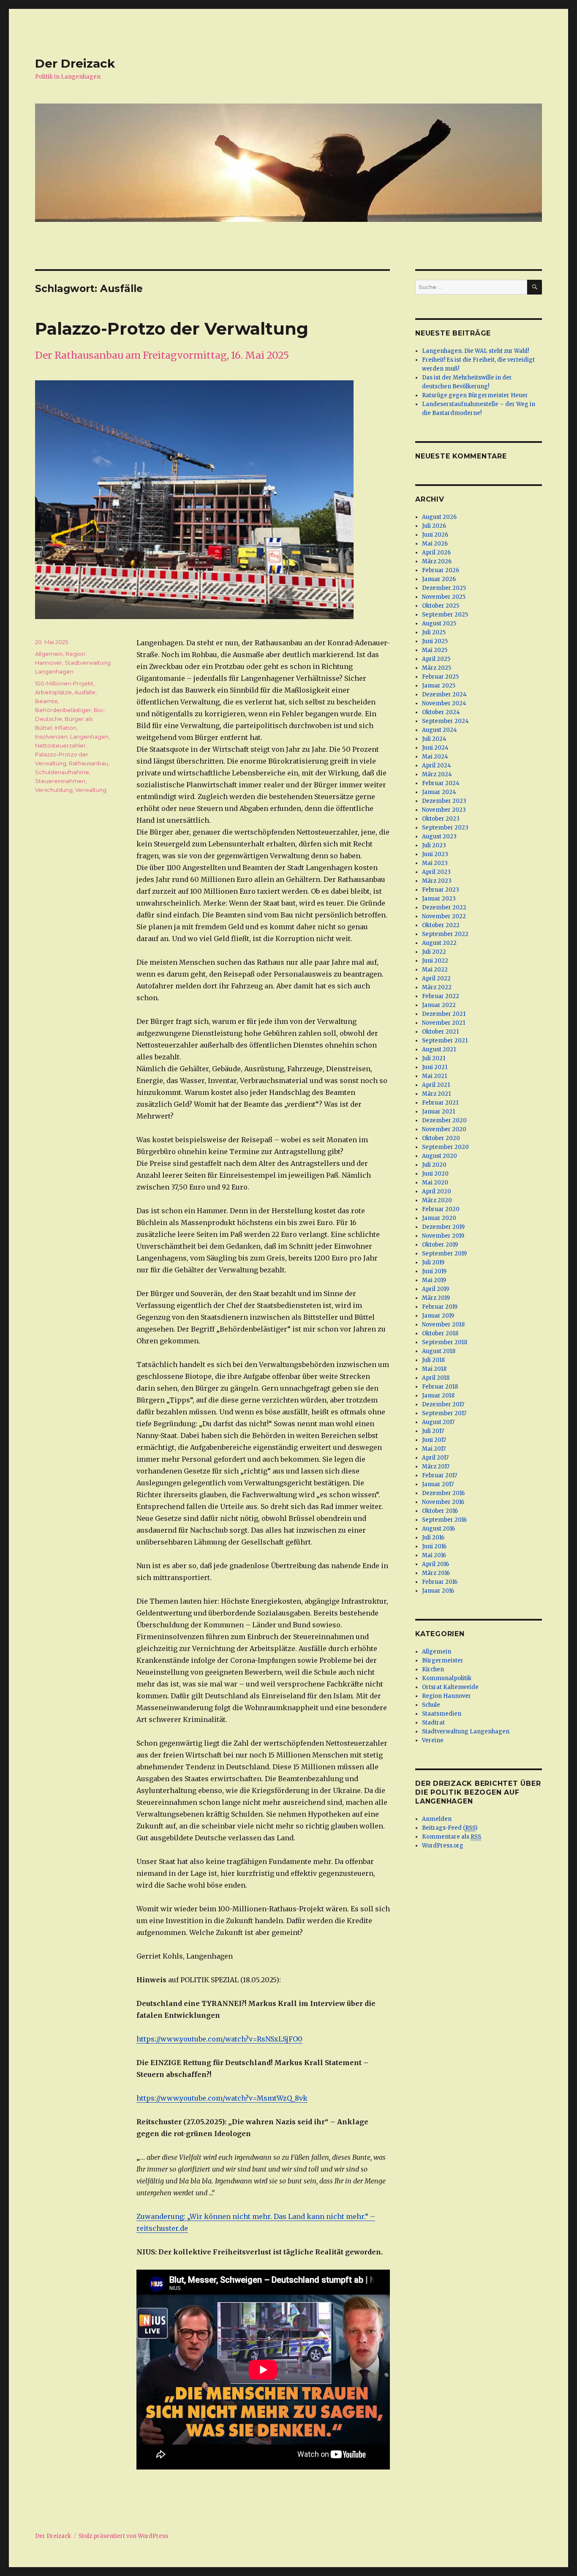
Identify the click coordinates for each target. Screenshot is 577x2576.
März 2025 (437, 668)
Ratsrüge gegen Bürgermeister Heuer (475, 395)
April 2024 (437, 765)
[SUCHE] (535, 287)
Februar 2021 (440, 1103)
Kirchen (433, 1669)
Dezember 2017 (443, 1404)
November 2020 (444, 1129)
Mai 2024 (435, 757)
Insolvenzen (51, 737)
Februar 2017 (440, 1475)
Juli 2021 (434, 1058)
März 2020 (437, 1200)
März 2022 (437, 987)
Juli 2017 (433, 1431)
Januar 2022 (439, 1005)
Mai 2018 (434, 1369)
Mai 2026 (435, 544)
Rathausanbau (88, 763)
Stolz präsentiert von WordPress (123, 2536)
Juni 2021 (435, 1067)
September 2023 (445, 828)
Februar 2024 (441, 783)
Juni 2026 (435, 535)
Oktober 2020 (441, 1138)
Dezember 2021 (444, 1014)
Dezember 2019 (443, 1227)
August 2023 (439, 836)
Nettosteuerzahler (60, 745)
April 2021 (436, 1085)
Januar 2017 (438, 1484)
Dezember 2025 (444, 588)
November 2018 (443, 1325)
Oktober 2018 (440, 1333)
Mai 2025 (435, 650)
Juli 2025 (434, 632)
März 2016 (436, 1573)
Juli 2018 (433, 1360)
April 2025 (436, 659)
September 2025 (445, 615)
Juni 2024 (435, 748)
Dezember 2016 (443, 1493)
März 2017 (436, 1467)
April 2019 (435, 1289)
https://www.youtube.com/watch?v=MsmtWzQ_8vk (222, 2098)
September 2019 (444, 1254)
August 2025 (439, 624)
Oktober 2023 (441, 819)
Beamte (46, 701)
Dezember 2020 (444, 1120)
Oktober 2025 (441, 606)
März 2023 (437, 881)
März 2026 (437, 561)
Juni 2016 (434, 1546)
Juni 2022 (435, 961)
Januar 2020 (439, 1218)
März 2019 (436, 1298)
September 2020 (445, 1147)
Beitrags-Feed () (450, 1828)
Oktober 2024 (441, 712)
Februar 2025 (440, 677)
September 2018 (445, 1342)
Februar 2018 (440, 1387)
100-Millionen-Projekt (64, 683)
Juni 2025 (435, 641)
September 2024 (445, 721)
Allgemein (49, 654)
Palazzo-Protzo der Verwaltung (172, 329)
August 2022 (439, 943)
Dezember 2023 (444, 801)
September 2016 (444, 1520)
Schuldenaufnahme (62, 772)
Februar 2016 (440, 1582)
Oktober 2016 (440, 1511)
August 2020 (440, 1156)
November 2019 (443, 1236)
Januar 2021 (438, 1112)
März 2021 (436, 1094)
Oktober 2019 (440, 1245)
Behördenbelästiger (63, 710)
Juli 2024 (434, 739)
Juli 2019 (433, 1262)
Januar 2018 (438, 1396)
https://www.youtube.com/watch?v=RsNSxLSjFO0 (219, 2039)
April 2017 (435, 1458)
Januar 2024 (439, 792)
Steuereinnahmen (60, 781)
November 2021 (444, 1023)
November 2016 (443, 1502)
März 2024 (437, 774)
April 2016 (435, 1564)
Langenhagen (89, 737)
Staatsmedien (442, 1714)
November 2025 (444, 597)
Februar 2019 (440, 1307)
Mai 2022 (435, 970)
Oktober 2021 (440, 1032)
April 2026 (436, 553)
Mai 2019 (434, 1280)
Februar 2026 (441, 570)
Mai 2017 (434, 1449)
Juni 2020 (435, 1174)
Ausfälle (85, 692)
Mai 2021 (434, 1076)
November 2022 (444, 916)
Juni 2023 (435, 854)
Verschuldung (54, 790)
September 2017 (444, 1413)
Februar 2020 (441, 1209)
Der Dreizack (75, 63)
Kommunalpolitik (447, 1678)
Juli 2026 (434, 526)
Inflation (65, 728)
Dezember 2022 (444, 907)
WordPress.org (443, 1846)
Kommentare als (452, 1837)
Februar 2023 (441, 890)
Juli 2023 (434, 845)
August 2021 (439, 1049)
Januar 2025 (439, 686)
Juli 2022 (434, 952)
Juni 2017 (434, 1440)
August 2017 (438, 1422)
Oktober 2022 (441, 925)
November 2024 (444, 703)
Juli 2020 (434, 1165)
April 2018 (436, 1378)
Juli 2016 (433, 1538)
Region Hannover (446, 1696)
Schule (431, 1705)
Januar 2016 (438, 1591)
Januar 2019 (438, 1316)
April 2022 (436, 978)
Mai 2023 (435, 863)
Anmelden (437, 1819)
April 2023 (436, 872)
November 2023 (444, 810)
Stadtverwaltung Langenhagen (466, 1731)
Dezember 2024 (444, 694)
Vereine (433, 1740)
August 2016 (438, 1529)
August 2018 (439, 1351)
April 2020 (437, 1191)
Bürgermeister (443, 1660)
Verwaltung (91, 790)
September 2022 (445, 934)
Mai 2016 (434, 1555)
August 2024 (440, 730)
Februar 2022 (441, 996)
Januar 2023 (439, 899)
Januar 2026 (439, 579)
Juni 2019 (434, 1271)
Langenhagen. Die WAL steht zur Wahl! (475, 351)
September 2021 (445, 1041)
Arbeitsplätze (53, 692)
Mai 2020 (435, 1183)
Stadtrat (433, 1723)
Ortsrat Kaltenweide (450, 1687)
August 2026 (439, 517)
